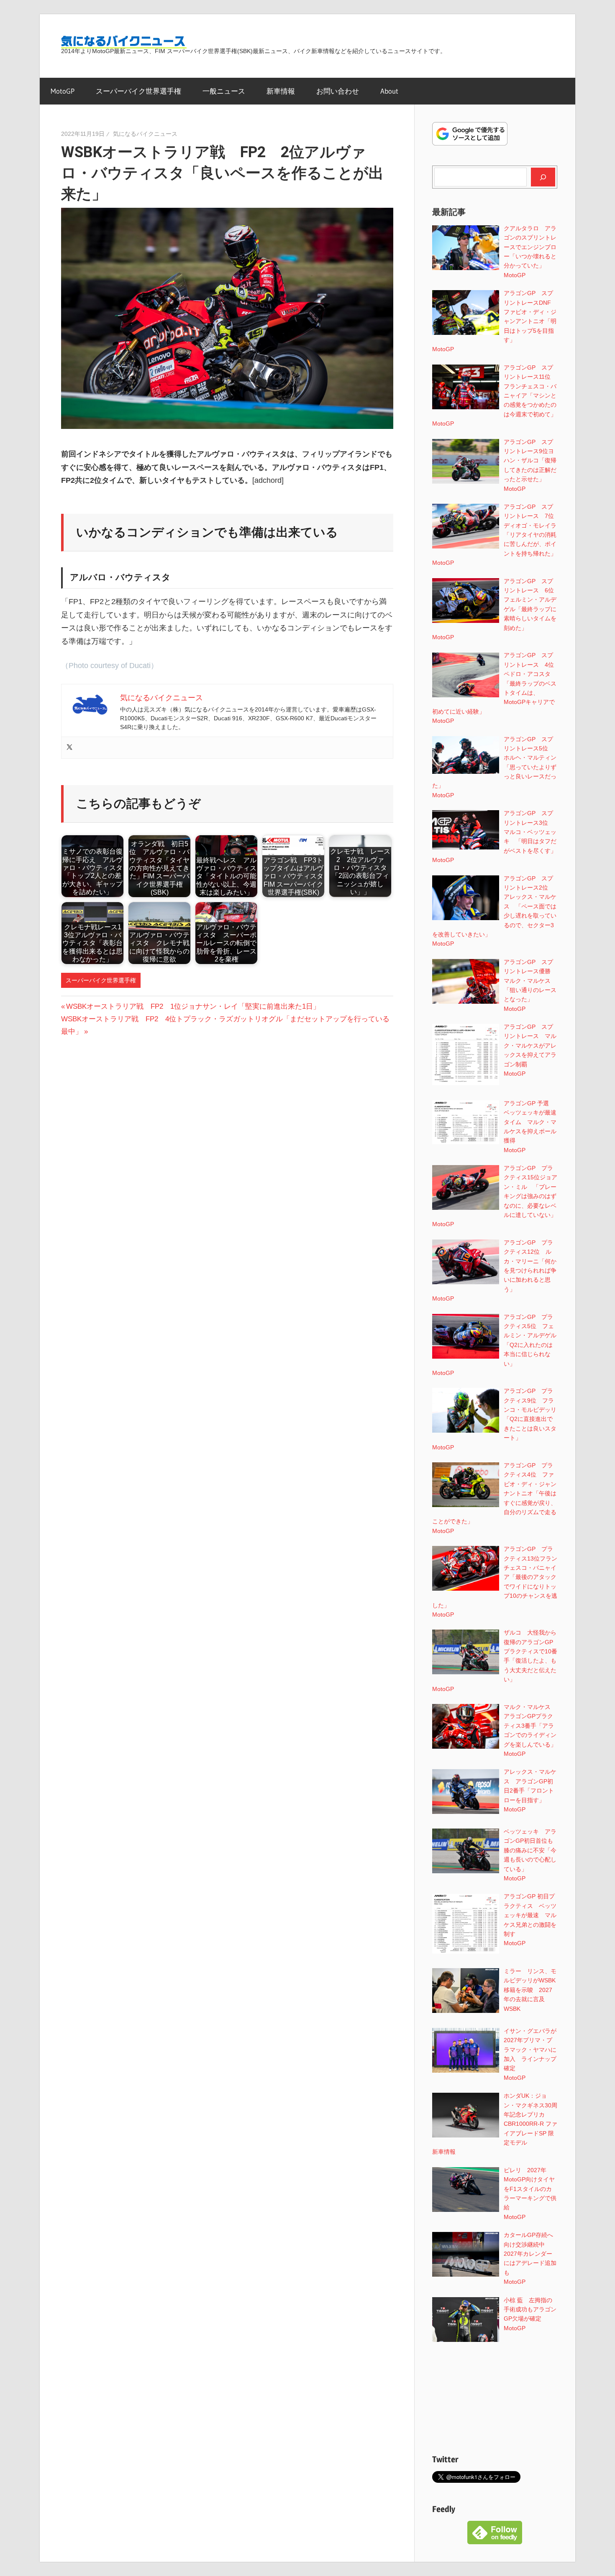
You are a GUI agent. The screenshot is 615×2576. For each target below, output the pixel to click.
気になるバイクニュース (145, 134)
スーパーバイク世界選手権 (138, 91)
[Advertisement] (495, 2400)
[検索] (543, 177)
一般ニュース (224, 91)
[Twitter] (69, 748)
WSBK (512, 2009)
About (389, 91)
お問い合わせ (338, 91)
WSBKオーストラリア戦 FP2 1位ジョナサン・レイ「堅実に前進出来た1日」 (193, 1006)
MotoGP (63, 91)
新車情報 (281, 91)
